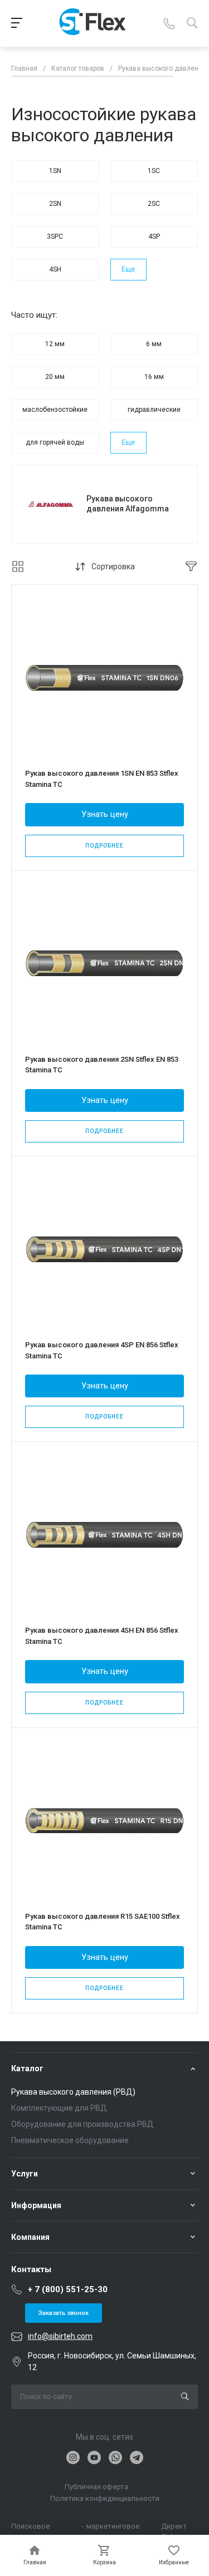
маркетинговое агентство (113, 2527)
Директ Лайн (174, 2527)
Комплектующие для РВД (59, 2108)
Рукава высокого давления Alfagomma (128, 504)
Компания (30, 2237)
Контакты (31, 2269)
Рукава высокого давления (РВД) (73, 2092)
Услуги (25, 2174)
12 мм (55, 344)
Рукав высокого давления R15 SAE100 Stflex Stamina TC (103, 1922)
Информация (36, 2205)
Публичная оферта (96, 2487)
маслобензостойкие (55, 410)
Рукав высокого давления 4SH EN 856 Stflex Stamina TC (102, 1636)
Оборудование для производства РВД (82, 2124)
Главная (24, 68)
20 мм (55, 377)
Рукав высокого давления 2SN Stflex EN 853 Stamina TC (102, 1065)
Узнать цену (105, 814)
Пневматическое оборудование (70, 2140)
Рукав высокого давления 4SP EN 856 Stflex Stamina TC (102, 1350)
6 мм (154, 344)
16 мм (154, 377)
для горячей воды (55, 442)
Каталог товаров (78, 68)
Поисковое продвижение (35, 2527)
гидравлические (154, 410)
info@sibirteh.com (60, 2336)
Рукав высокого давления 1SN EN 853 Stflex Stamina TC (102, 779)
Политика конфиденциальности (105, 2498)
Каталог (27, 2068)
